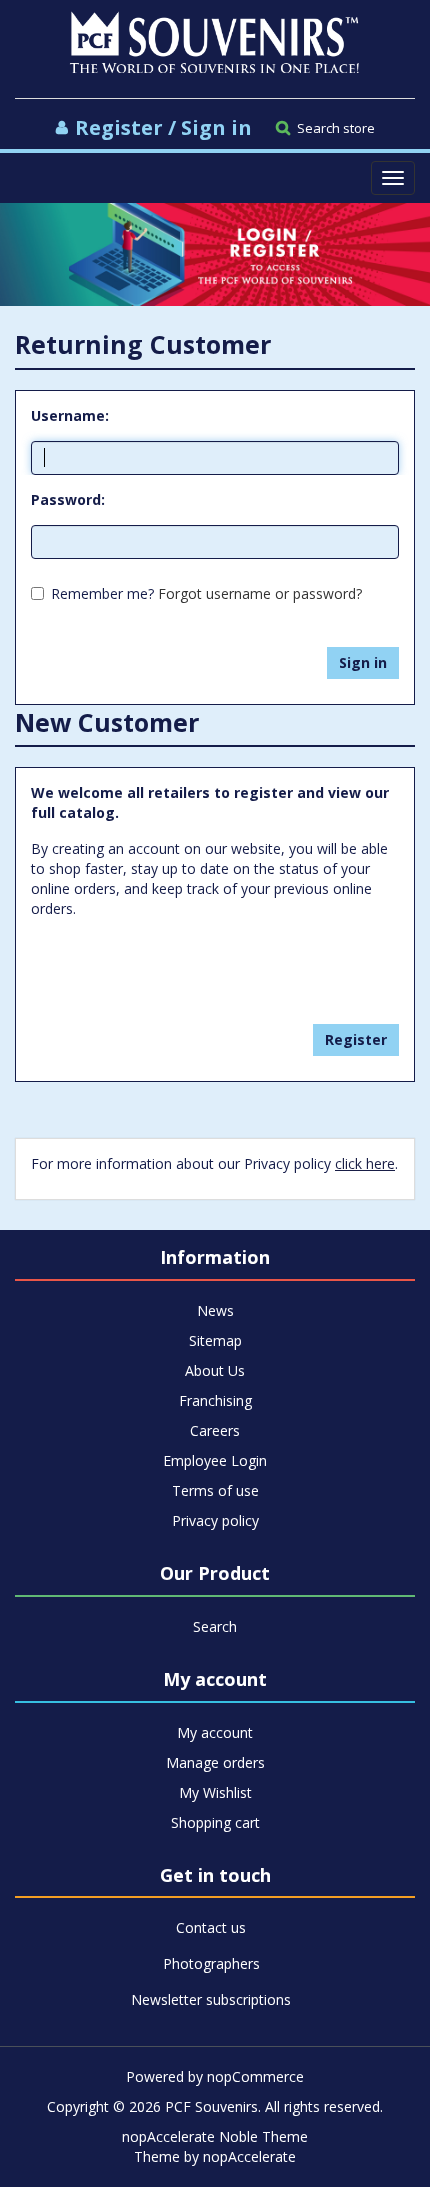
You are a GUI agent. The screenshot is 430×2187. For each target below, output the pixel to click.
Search (215, 1626)
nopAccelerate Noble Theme (215, 2136)
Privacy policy (215, 1520)
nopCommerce (255, 2076)
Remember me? (102, 593)
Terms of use (215, 1490)
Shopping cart (215, 1822)
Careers (215, 1430)
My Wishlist (215, 1792)
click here (365, 1163)
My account (215, 1732)
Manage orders (215, 1762)
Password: (68, 499)
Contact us (211, 1927)
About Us (215, 1370)
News (215, 1310)
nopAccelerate (249, 2156)
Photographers (211, 1963)
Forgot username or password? (260, 593)
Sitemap (215, 1340)
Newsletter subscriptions (211, 1999)
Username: (70, 415)
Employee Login (215, 1460)
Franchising (215, 1400)
